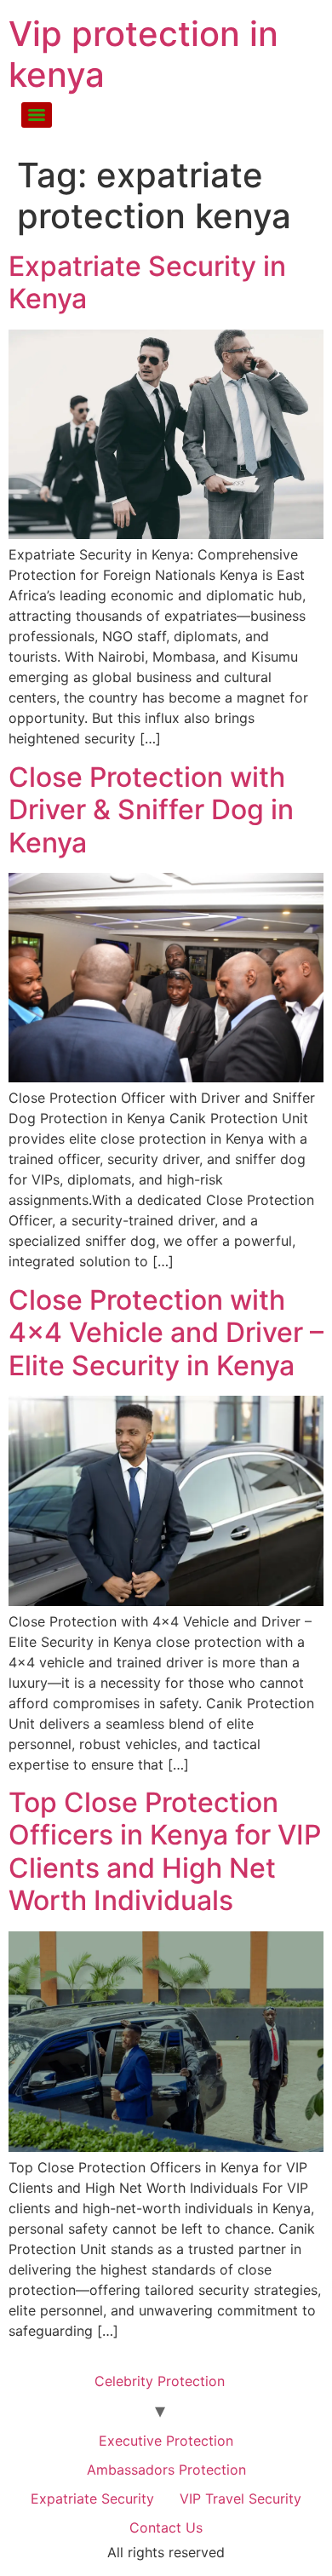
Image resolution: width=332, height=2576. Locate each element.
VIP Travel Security (240, 2499)
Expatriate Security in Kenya (147, 282)
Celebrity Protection (160, 2381)
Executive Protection (166, 2441)
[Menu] (37, 115)
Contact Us (166, 2527)
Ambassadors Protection (166, 2470)
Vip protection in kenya (143, 54)
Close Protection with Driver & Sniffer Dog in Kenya (151, 810)
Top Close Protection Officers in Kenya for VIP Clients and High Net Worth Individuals (165, 1851)
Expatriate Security (92, 2499)
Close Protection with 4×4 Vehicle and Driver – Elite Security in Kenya (166, 1333)
